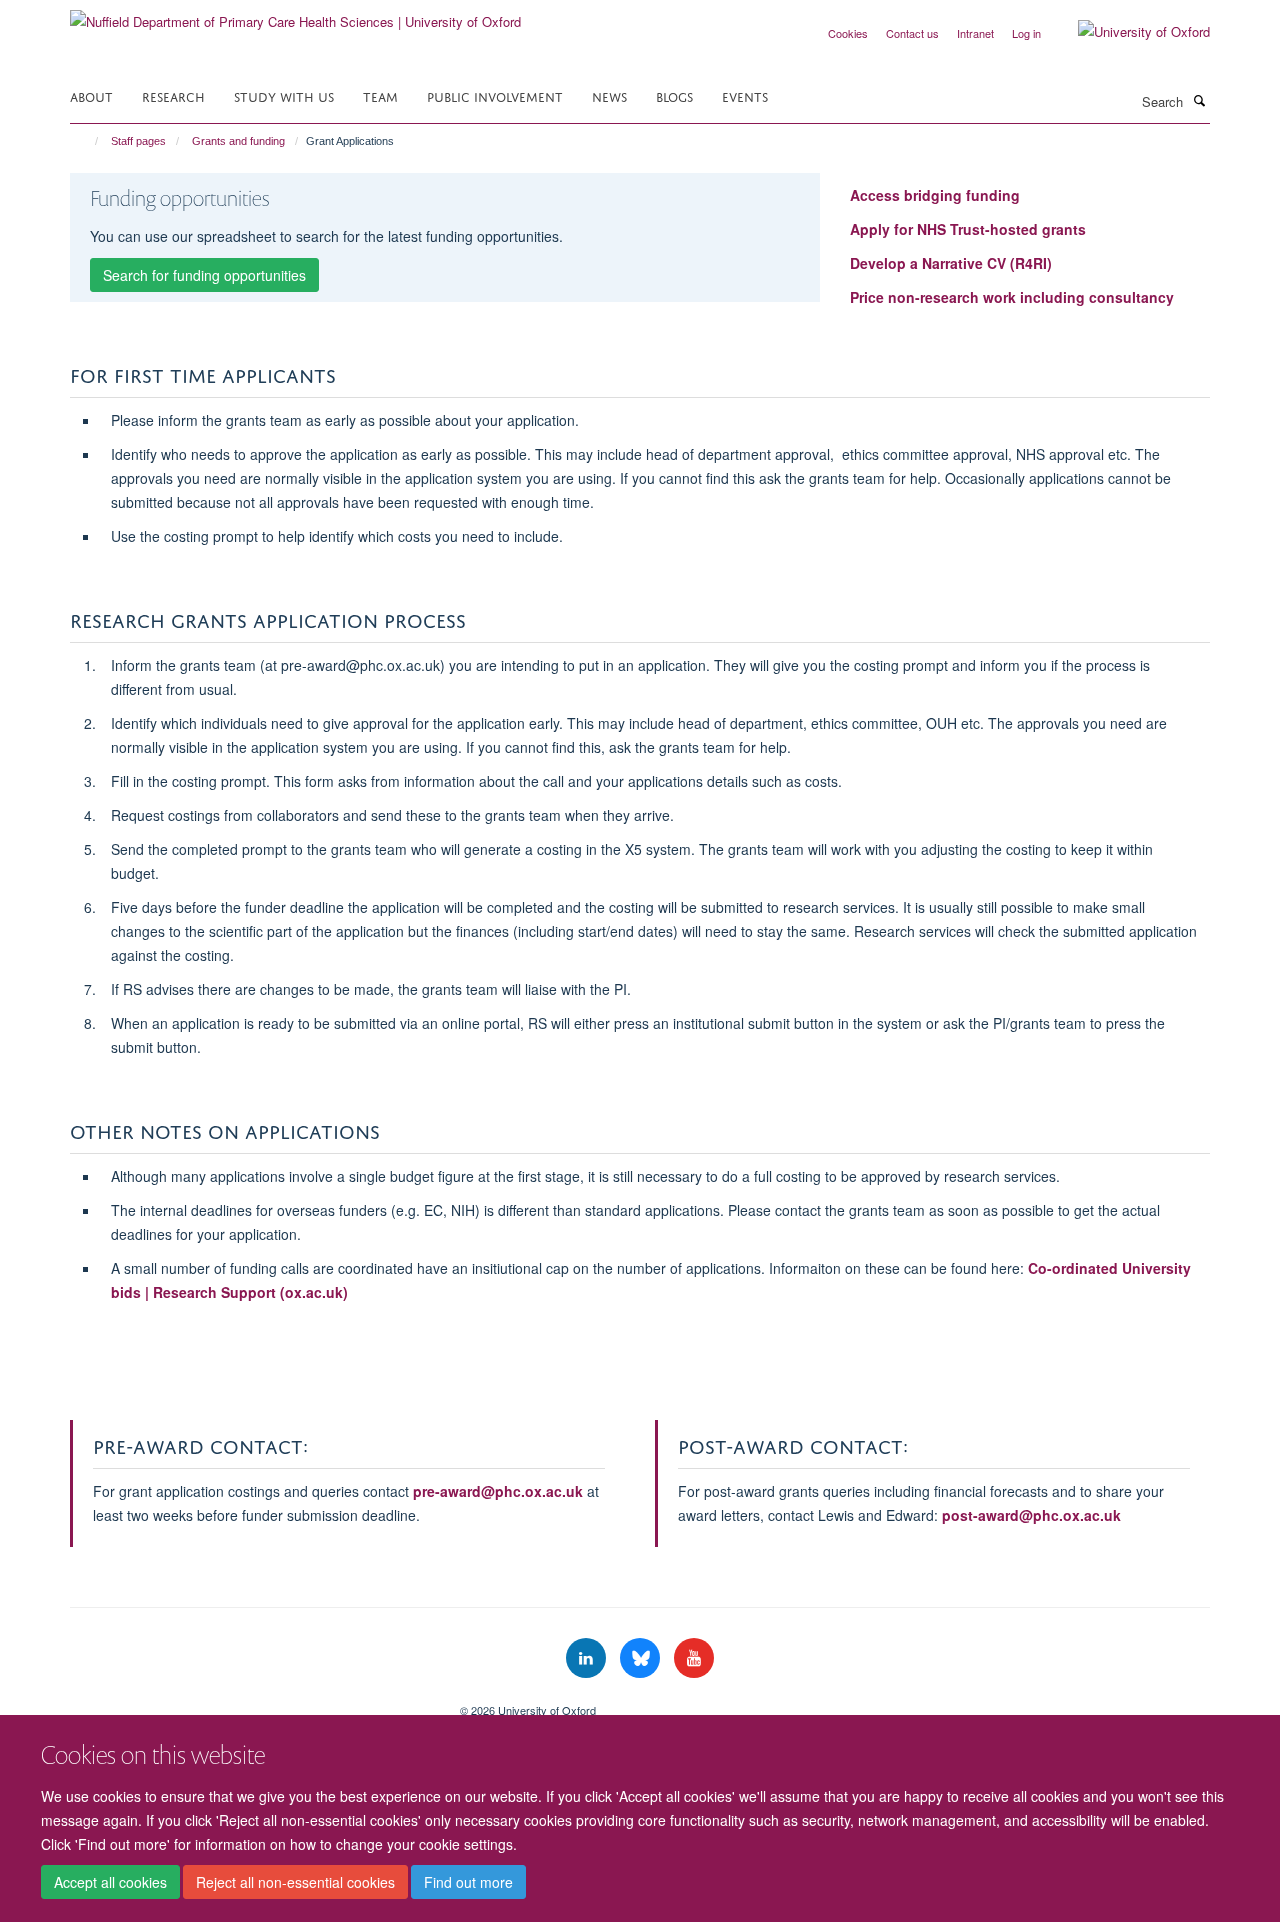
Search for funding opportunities (204, 275)
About (91, 95)
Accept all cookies (110, 1883)
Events (745, 95)
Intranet (975, 33)
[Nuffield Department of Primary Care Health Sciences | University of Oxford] (295, 14)
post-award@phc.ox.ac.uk (1031, 1515)
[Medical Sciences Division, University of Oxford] (250, 1703)
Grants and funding (238, 141)
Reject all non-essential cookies (295, 1883)
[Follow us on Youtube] (694, 1658)
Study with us (284, 95)
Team (380, 95)
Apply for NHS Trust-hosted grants (968, 229)
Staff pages (138, 141)
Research (173, 95)
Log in (1026, 33)
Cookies (848, 33)
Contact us (912, 33)
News (609, 95)
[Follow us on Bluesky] (642, 1658)
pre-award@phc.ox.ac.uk (498, 1491)
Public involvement (495, 95)
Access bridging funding (935, 195)
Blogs (674, 95)
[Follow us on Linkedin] (588, 1658)
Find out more (468, 1883)
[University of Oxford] (1129, 32)
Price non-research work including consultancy (1012, 297)
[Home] (87, 141)
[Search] (1199, 100)
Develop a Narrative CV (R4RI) (951, 263)
